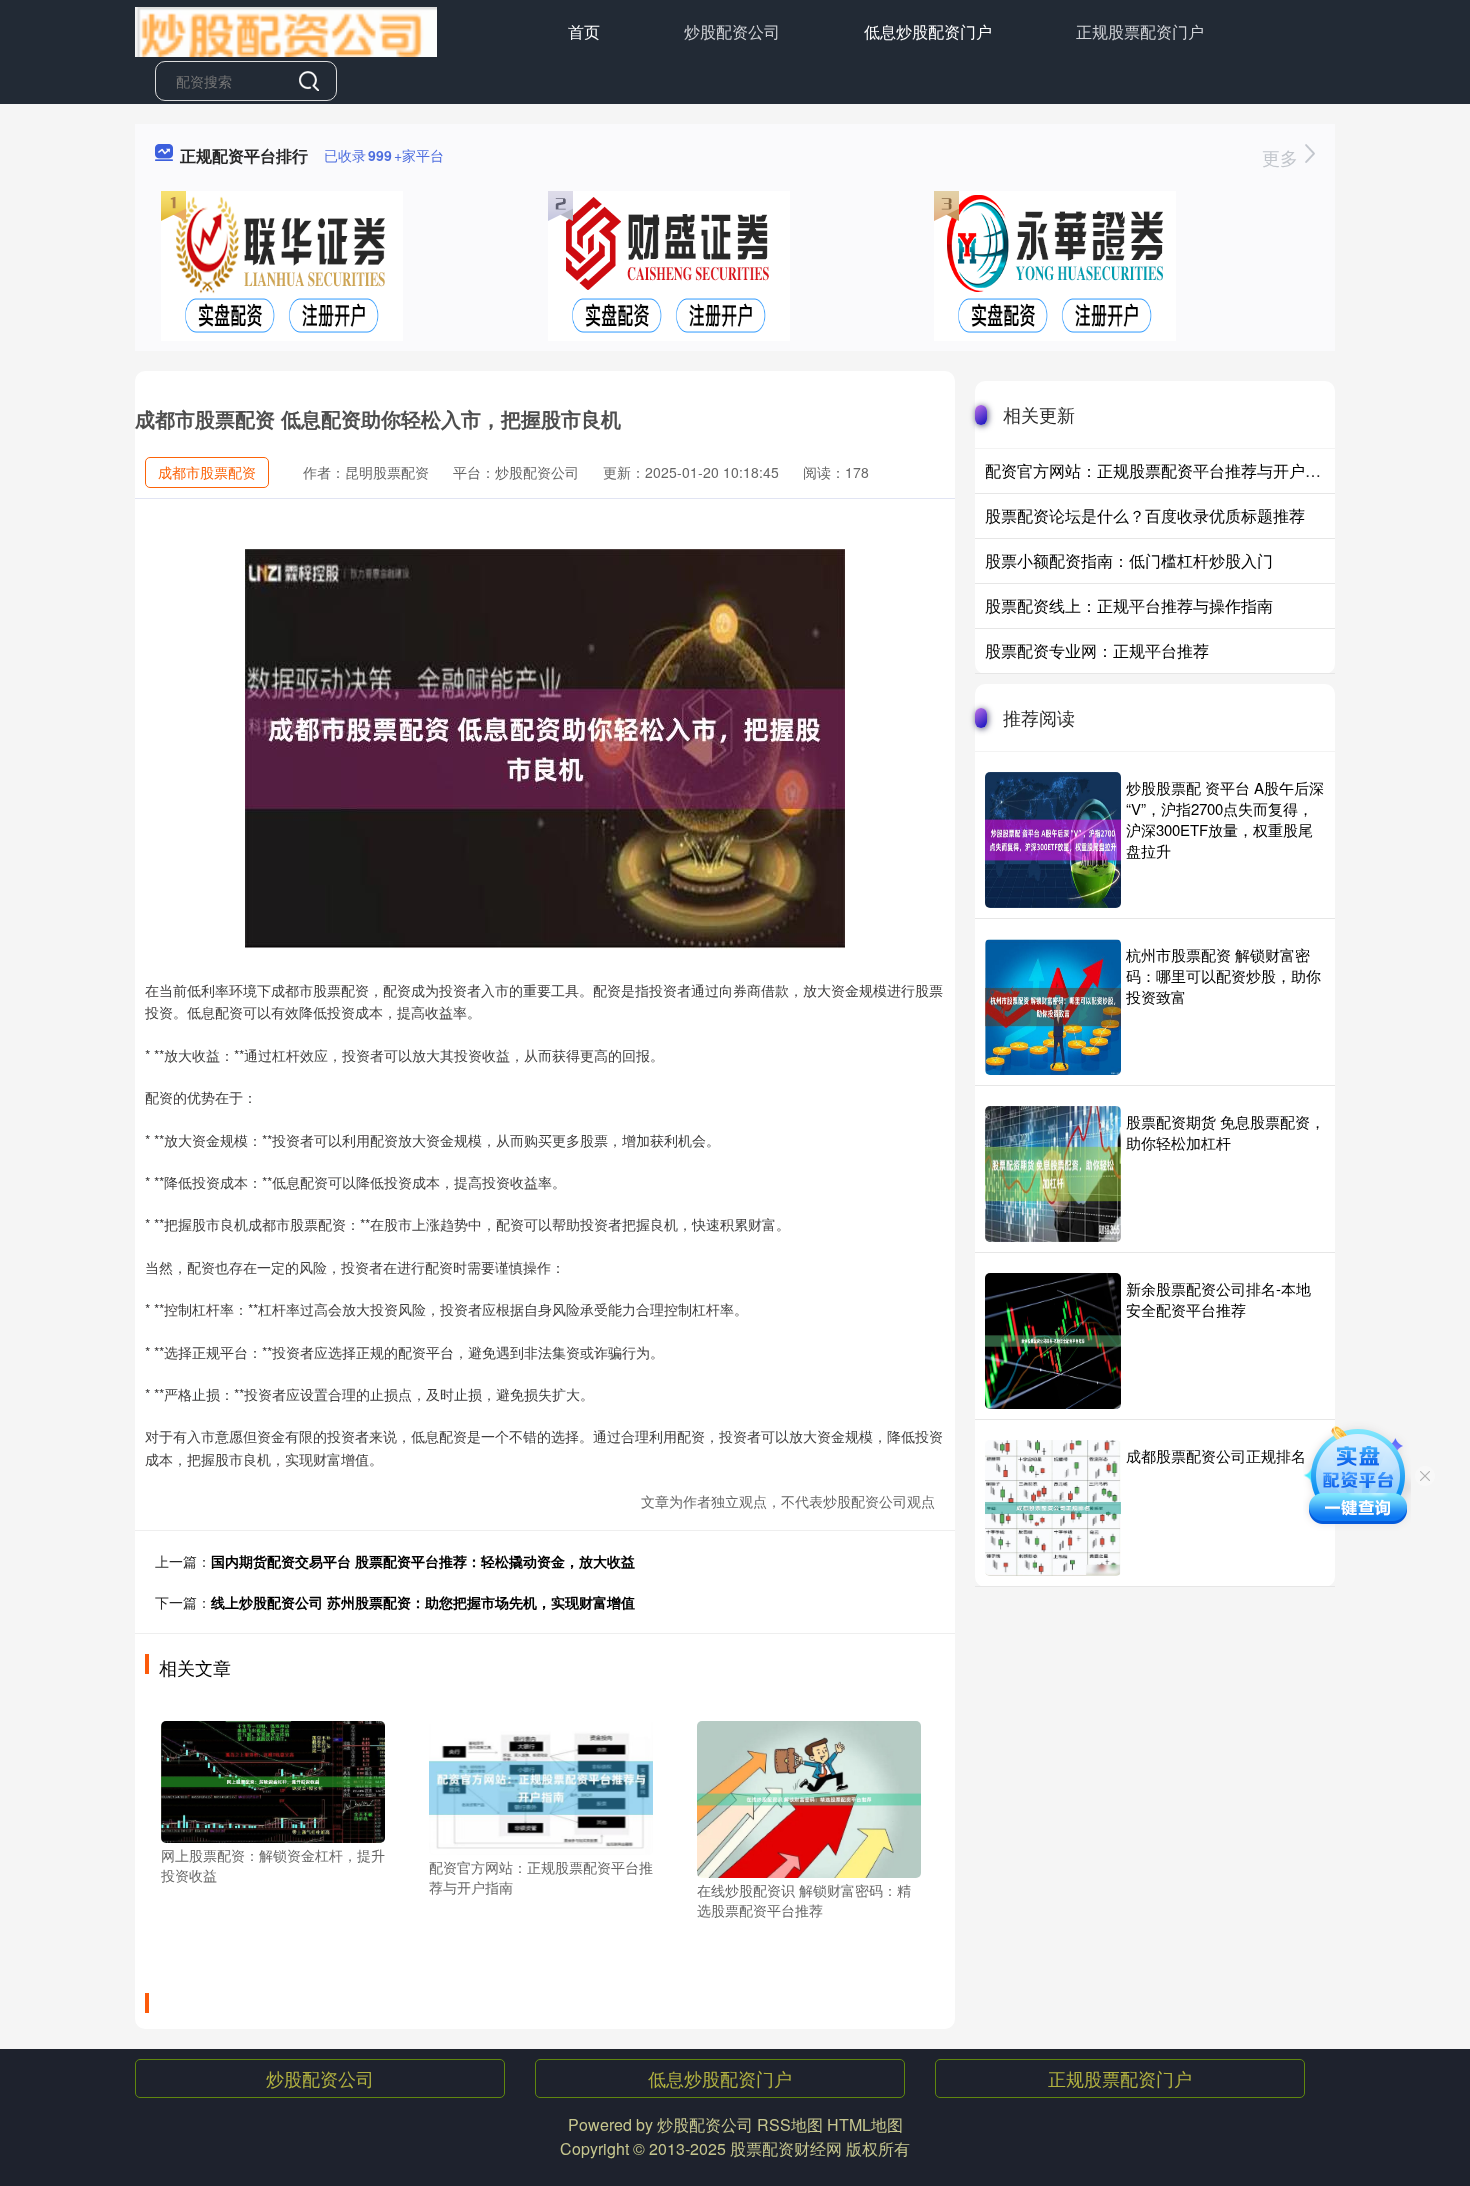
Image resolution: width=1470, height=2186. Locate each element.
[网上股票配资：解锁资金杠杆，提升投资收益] (273, 1780)
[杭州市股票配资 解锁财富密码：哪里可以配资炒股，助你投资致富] (1053, 1007)
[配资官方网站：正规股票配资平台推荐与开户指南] (541, 1786)
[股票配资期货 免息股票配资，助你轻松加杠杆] (1053, 1174)
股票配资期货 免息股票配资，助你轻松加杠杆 (1225, 1132)
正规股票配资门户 (1140, 31)
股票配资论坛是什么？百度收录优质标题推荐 (1145, 515)
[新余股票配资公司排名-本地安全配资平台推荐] (1053, 1341)
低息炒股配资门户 (928, 31)
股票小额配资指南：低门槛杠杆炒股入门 (1129, 560)
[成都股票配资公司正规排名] (1053, 1508)
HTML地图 (865, 2124)
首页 (584, 31)
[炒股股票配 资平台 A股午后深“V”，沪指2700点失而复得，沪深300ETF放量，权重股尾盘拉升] (1053, 840)
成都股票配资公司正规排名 (1216, 1455)
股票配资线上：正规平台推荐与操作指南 (1129, 605)
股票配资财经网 (786, 2148)
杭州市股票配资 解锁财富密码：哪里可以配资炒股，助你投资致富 (1223, 975)
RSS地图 (790, 2124)
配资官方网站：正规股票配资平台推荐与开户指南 (1161, 470)
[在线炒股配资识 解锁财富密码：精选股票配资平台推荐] (809, 1797)
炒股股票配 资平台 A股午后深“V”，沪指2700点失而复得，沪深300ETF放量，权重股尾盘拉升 (1225, 819)
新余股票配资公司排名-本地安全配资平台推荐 (1218, 1299)
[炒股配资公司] (286, 30)
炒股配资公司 (732, 31)
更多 (1282, 157)
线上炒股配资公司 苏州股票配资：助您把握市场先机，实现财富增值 (423, 1602)
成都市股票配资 (207, 472)
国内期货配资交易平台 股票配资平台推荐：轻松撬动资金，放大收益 (423, 1561)
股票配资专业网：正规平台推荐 (1097, 650)
